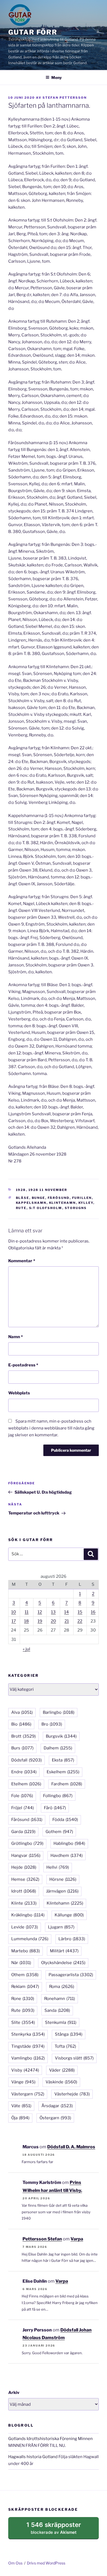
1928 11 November (48, 1190)
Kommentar (22, 1261)
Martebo (26, 1951)
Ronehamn (60, 1999)
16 (93, 1612)
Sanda (57, 2010)
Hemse (25, 1879)
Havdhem (67, 1856)
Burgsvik (61, 1736)
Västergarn (28, 2094)
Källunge (69, 1915)
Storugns (76, 1208)
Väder (62, 2070)
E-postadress (23, 1365)
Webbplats (19, 1393)
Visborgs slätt (74, 2058)
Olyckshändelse (63, 1963)
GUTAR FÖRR (33, 32)
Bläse (23, 1198)
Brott (23, 1736)
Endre (24, 1772)
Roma (62, 1987)
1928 (21, 1190)
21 (67, 1621)
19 (40, 1621)
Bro (52, 1724)
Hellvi (58, 1867)
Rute (21, 1208)
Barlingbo (59, 1712)
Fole (22, 1796)
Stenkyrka (28, 2034)
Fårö (55, 1808)
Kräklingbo (28, 1915)
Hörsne (63, 1879)
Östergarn (55, 2118)
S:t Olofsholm (46, 1208)
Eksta (63, 1760)
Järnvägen (62, 1891)
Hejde (24, 1867)
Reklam (25, 1987)
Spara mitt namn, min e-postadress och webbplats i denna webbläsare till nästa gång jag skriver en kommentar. (51, 1428)
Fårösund (59, 1198)
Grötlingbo (27, 1843)
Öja (20, 2118)
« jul (26, 1649)
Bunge (39, 1198)
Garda (23, 1832)
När (21, 1963)
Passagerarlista (71, 1975)
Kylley (86, 1203)
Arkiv (14, 2393)
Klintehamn (63, 1203)
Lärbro (72, 1939)
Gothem (59, 1832)
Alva (22, 1712)
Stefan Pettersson (65, 98)
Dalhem (58, 1748)
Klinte (24, 1903)
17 (14, 1621)
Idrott (24, 1891)
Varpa (77, 2239)
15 (80, 1612)
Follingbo (58, 1796)
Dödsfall (26, 1760)
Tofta (65, 2046)
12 (40, 1612)
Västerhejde (72, 2094)
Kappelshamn (31, 1203)
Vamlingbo (28, 2058)
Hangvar (26, 1856)
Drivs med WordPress (46, 2563)
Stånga (69, 2034)
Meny (57, 77)
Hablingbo (69, 1843)
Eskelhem (63, 1772)
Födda (65, 1820)
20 (53, 1621)
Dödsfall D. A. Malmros (71, 2147)
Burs (22, 1748)
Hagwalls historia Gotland (33, 2457)
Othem (25, 1975)
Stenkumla (61, 2022)
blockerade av (59, 2530)
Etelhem (26, 1784)
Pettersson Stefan (42, 2239)
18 (26, 1621)
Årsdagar (57, 2106)
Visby (25, 2070)
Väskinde (61, 2082)
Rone (23, 1999)
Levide (25, 1927)
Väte (21, 2106)
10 (14, 1612)
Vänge (23, 2082)
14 (67, 1612)
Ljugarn (61, 1927)
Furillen (82, 1198)
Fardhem (67, 1784)
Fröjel (22, 1808)
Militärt (64, 1951)
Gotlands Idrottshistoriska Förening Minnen (50, 2439)
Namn (16, 1337)
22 (80, 1621)
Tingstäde (28, 2046)
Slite (23, 2022)
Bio (21, 1724)
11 (27, 1612)
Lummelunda (30, 1939)
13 (53, 1612)
